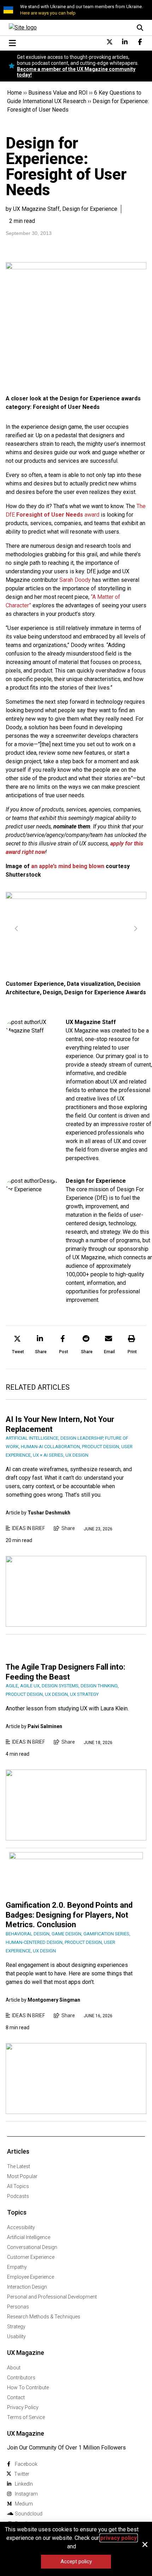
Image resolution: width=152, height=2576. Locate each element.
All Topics (18, 2186)
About (14, 2368)
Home (14, 93)
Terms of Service (26, 2417)
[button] (18, 1346)
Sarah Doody (75, 580)
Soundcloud (29, 2514)
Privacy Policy (23, 2407)
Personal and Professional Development (52, 2297)
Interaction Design (27, 2287)
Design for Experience (96, 1181)
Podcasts (18, 2196)
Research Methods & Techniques (44, 2317)
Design (52, 992)
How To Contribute (28, 2387)
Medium (24, 2504)
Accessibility (21, 2227)
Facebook (26, 2464)
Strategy (16, 2327)
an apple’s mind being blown (68, 866)
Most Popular (22, 2176)
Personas (18, 2307)
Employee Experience (31, 2277)
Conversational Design (32, 2247)
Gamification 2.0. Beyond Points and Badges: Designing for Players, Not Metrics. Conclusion (69, 1915)
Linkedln (24, 2484)
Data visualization (90, 984)
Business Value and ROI (58, 93)
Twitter (22, 2474)
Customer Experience (35, 984)
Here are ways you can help (48, 13)
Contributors (21, 2378)
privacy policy (119, 2538)
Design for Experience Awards (105, 992)
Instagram (26, 2494)
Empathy (17, 2267)
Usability (16, 2336)
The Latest (19, 2166)
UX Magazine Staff (91, 1022)
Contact (16, 2397)
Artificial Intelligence (29, 2237)
